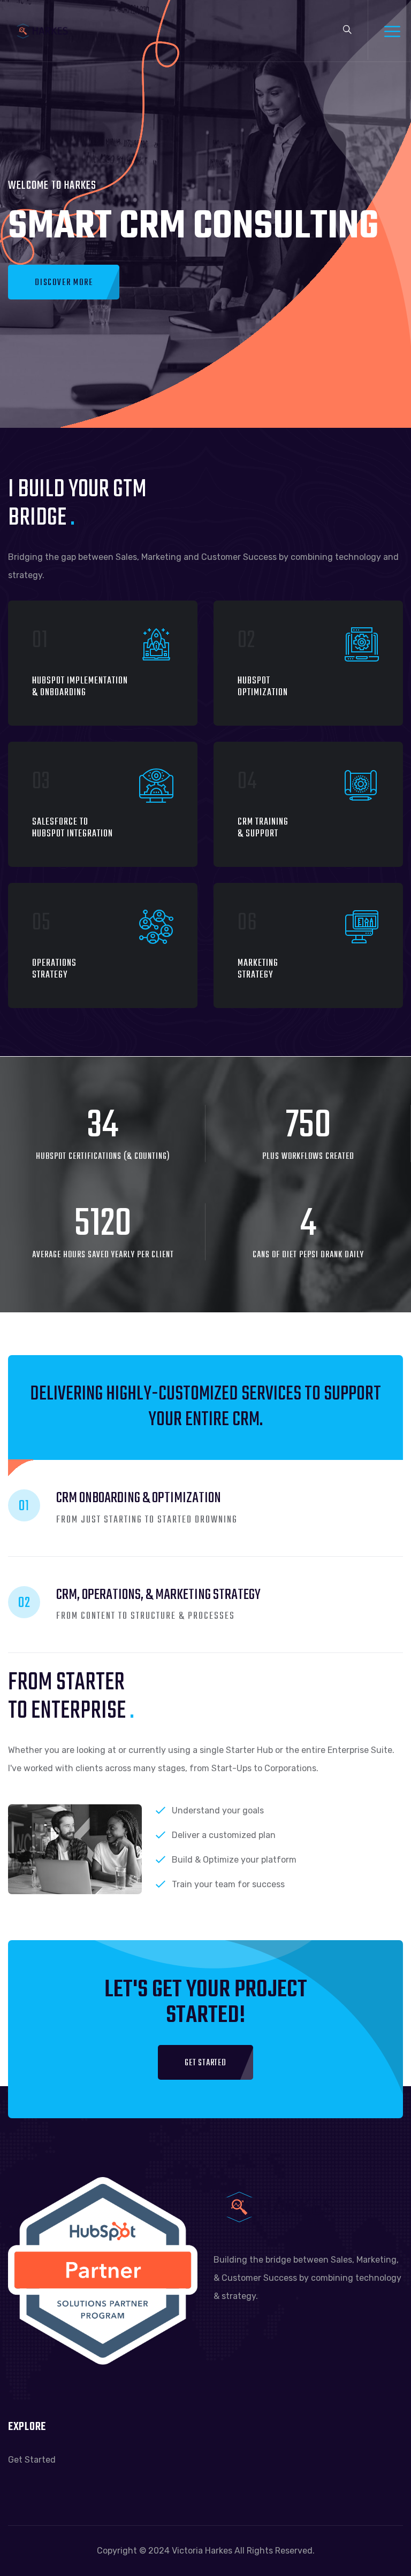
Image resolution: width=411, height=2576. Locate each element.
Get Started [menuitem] (32, 2460)
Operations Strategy (54, 969)
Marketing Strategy (258, 969)
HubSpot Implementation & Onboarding (80, 687)
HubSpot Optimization (263, 687)
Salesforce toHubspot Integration (73, 828)
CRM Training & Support (263, 828)
